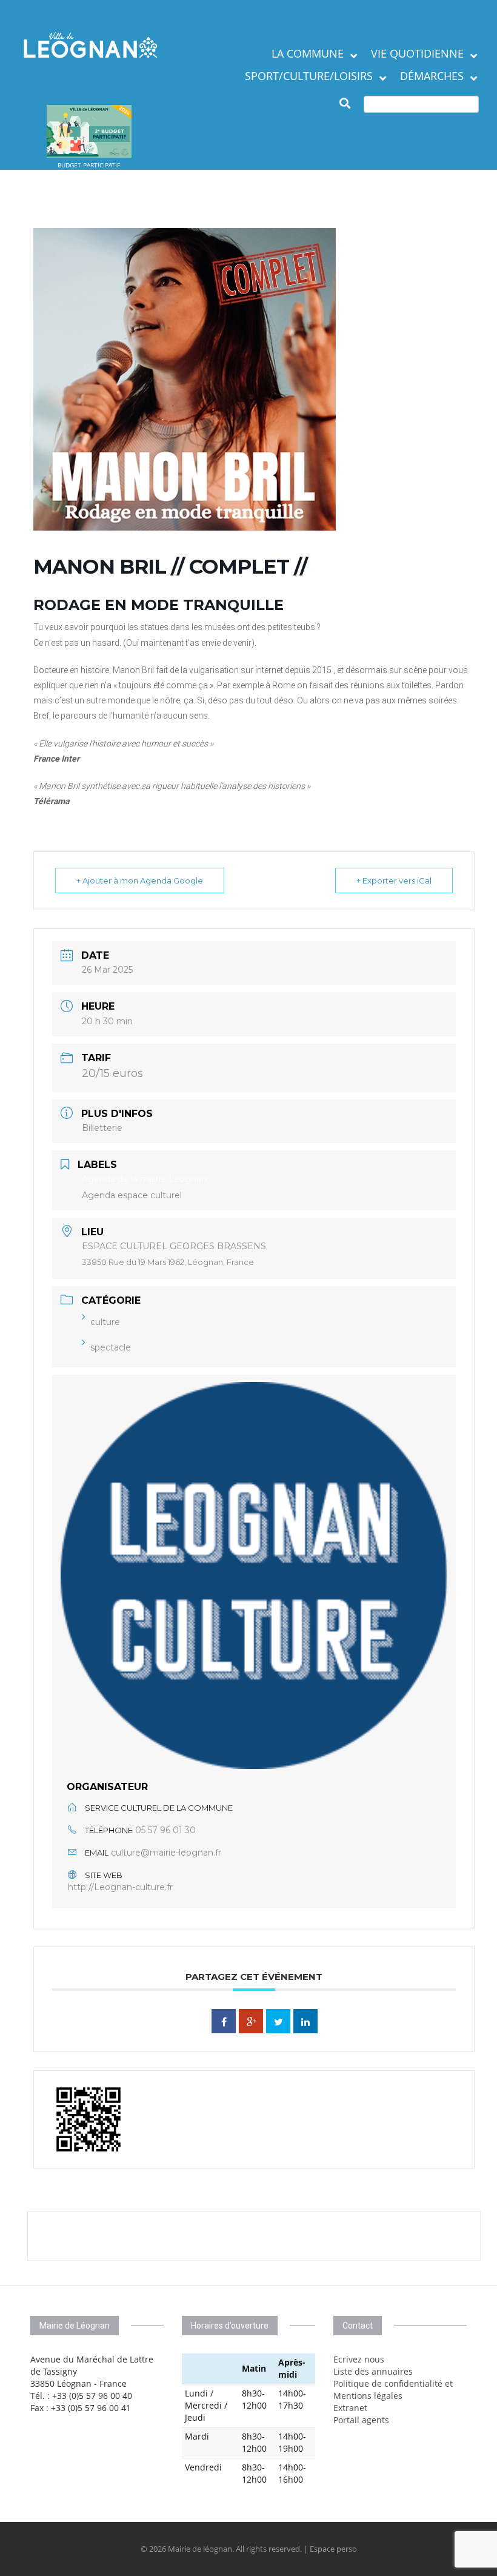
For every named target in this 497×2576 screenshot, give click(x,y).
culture (105, 1322)
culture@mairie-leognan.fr (166, 1853)
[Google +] (251, 2021)
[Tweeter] (278, 2021)
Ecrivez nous (359, 2359)
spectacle (111, 1347)
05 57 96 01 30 (165, 1830)
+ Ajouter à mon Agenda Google (140, 880)
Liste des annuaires (373, 2371)
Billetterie (102, 1128)
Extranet (350, 2408)
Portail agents (361, 2420)
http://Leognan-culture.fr (120, 1887)
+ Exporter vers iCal (394, 880)
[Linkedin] (305, 2021)
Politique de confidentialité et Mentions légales (393, 2390)
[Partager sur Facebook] (224, 2021)
